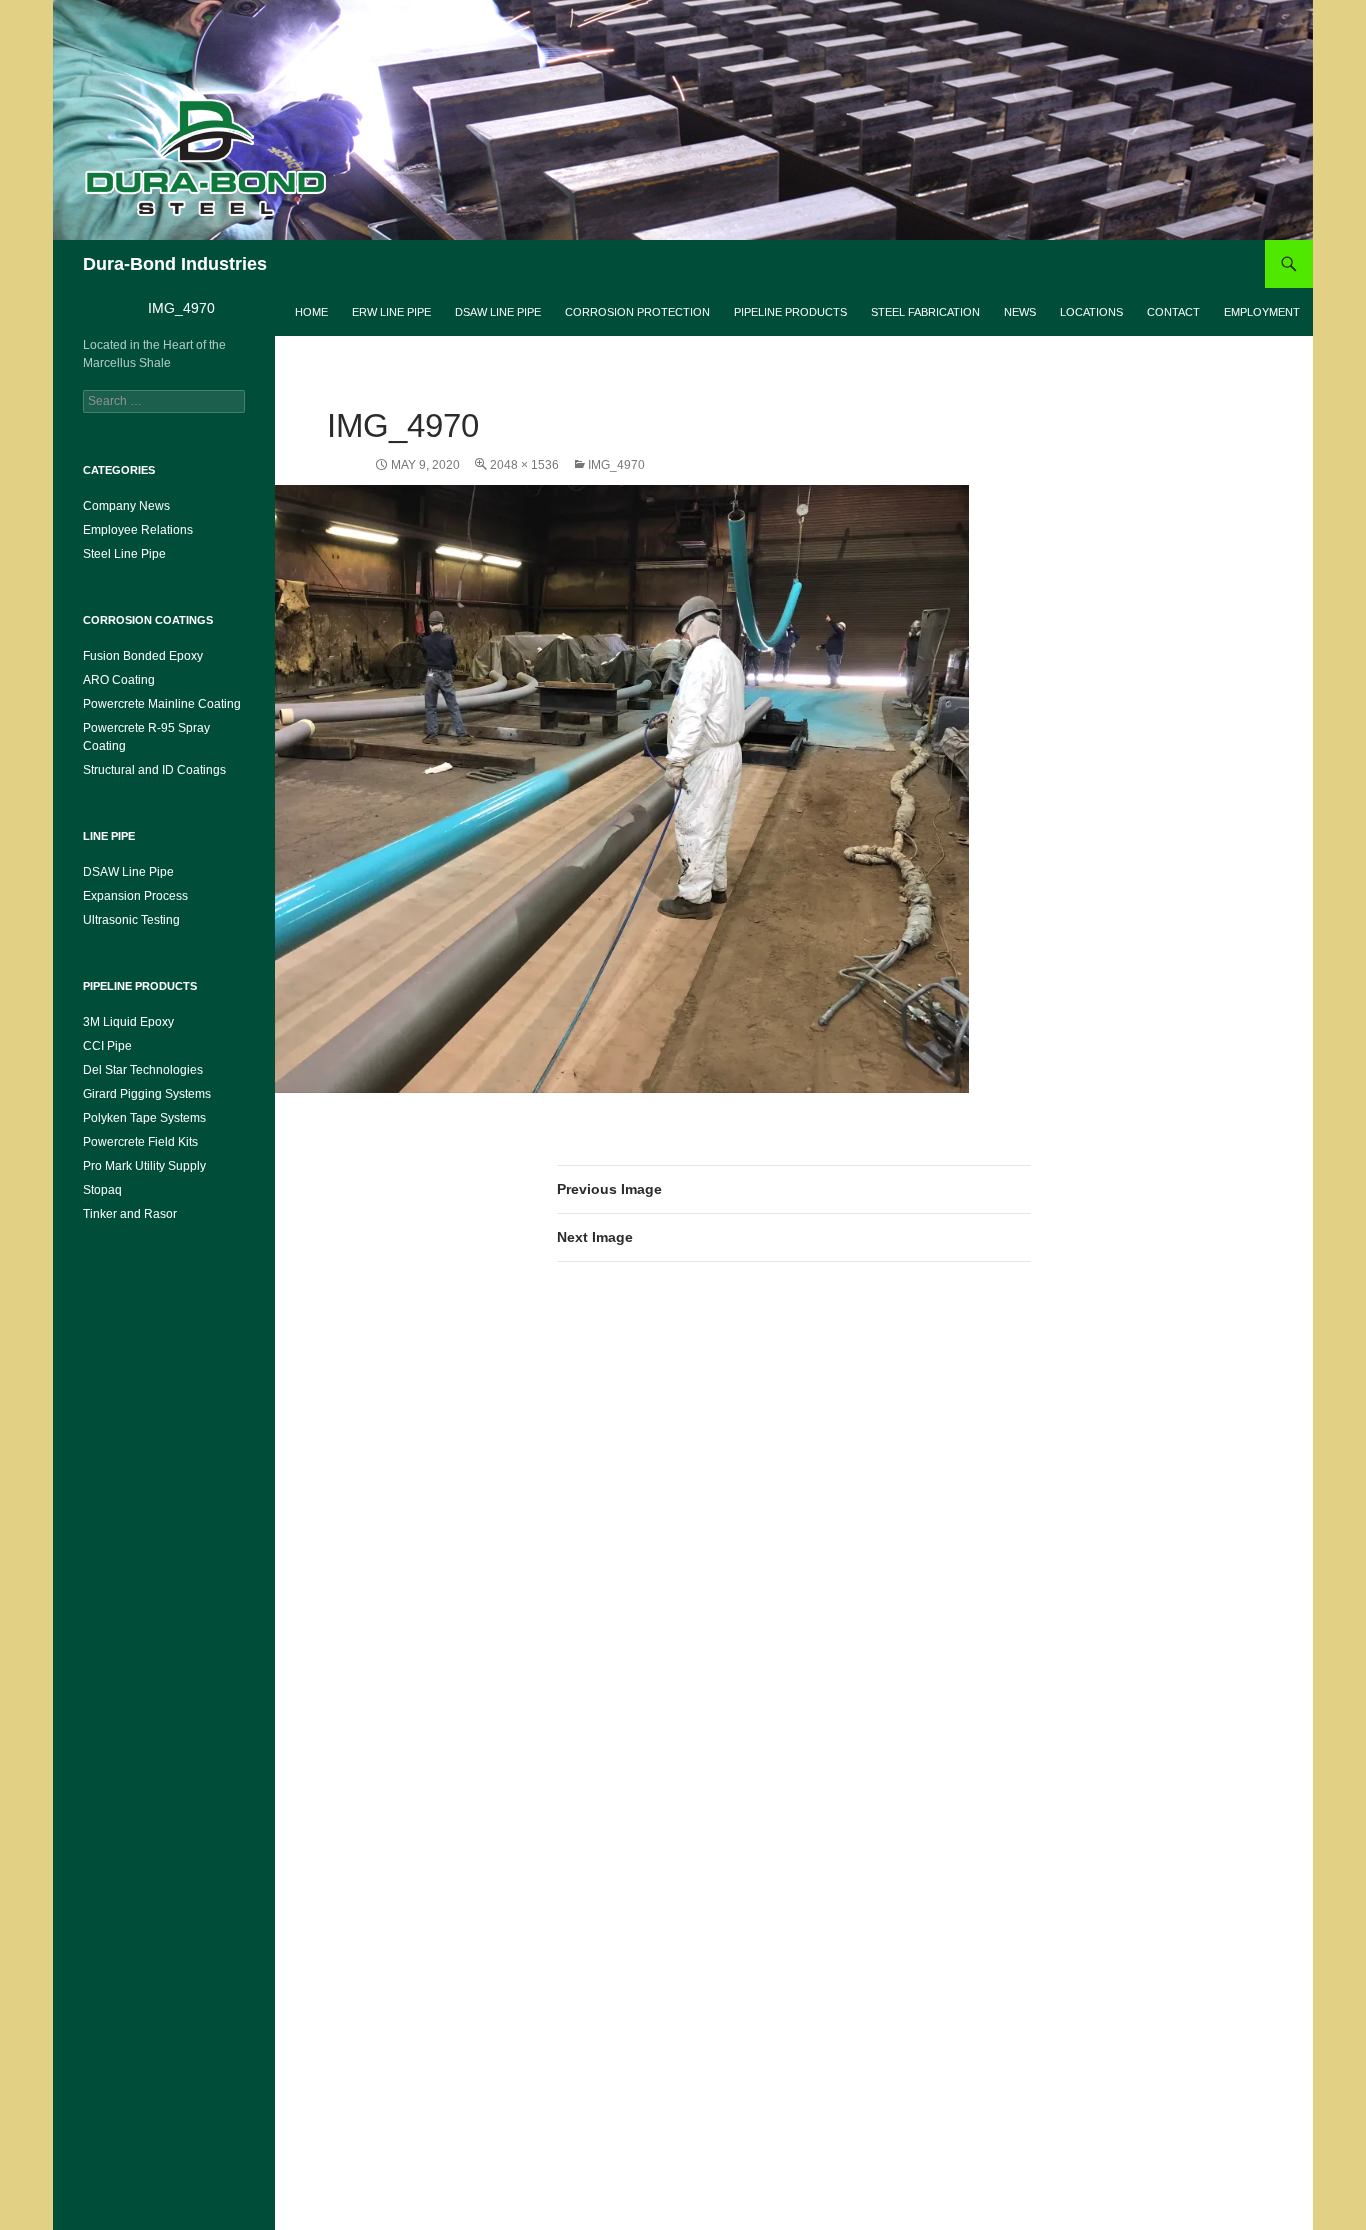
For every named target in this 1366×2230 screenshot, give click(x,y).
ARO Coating (119, 680)
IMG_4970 (616, 465)
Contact (1173, 312)
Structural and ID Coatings (154, 770)
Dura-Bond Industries (175, 264)
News (1020, 312)
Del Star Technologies (143, 1070)
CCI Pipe (107, 1046)
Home (311, 312)
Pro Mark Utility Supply (144, 1166)
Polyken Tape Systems (144, 1118)
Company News (126, 506)
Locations (1091, 312)
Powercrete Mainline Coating (162, 704)
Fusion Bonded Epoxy (143, 656)
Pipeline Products (790, 312)
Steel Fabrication (925, 312)
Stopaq (102, 1190)
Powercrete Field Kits (140, 1142)
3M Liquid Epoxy (128, 1022)
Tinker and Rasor (130, 1214)
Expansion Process (135, 896)
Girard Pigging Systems (147, 1094)
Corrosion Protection (637, 312)
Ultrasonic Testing (131, 920)
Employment (1262, 312)
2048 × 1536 (524, 465)
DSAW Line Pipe (498, 312)
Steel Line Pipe (124, 554)
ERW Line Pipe (391, 312)
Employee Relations (138, 530)
